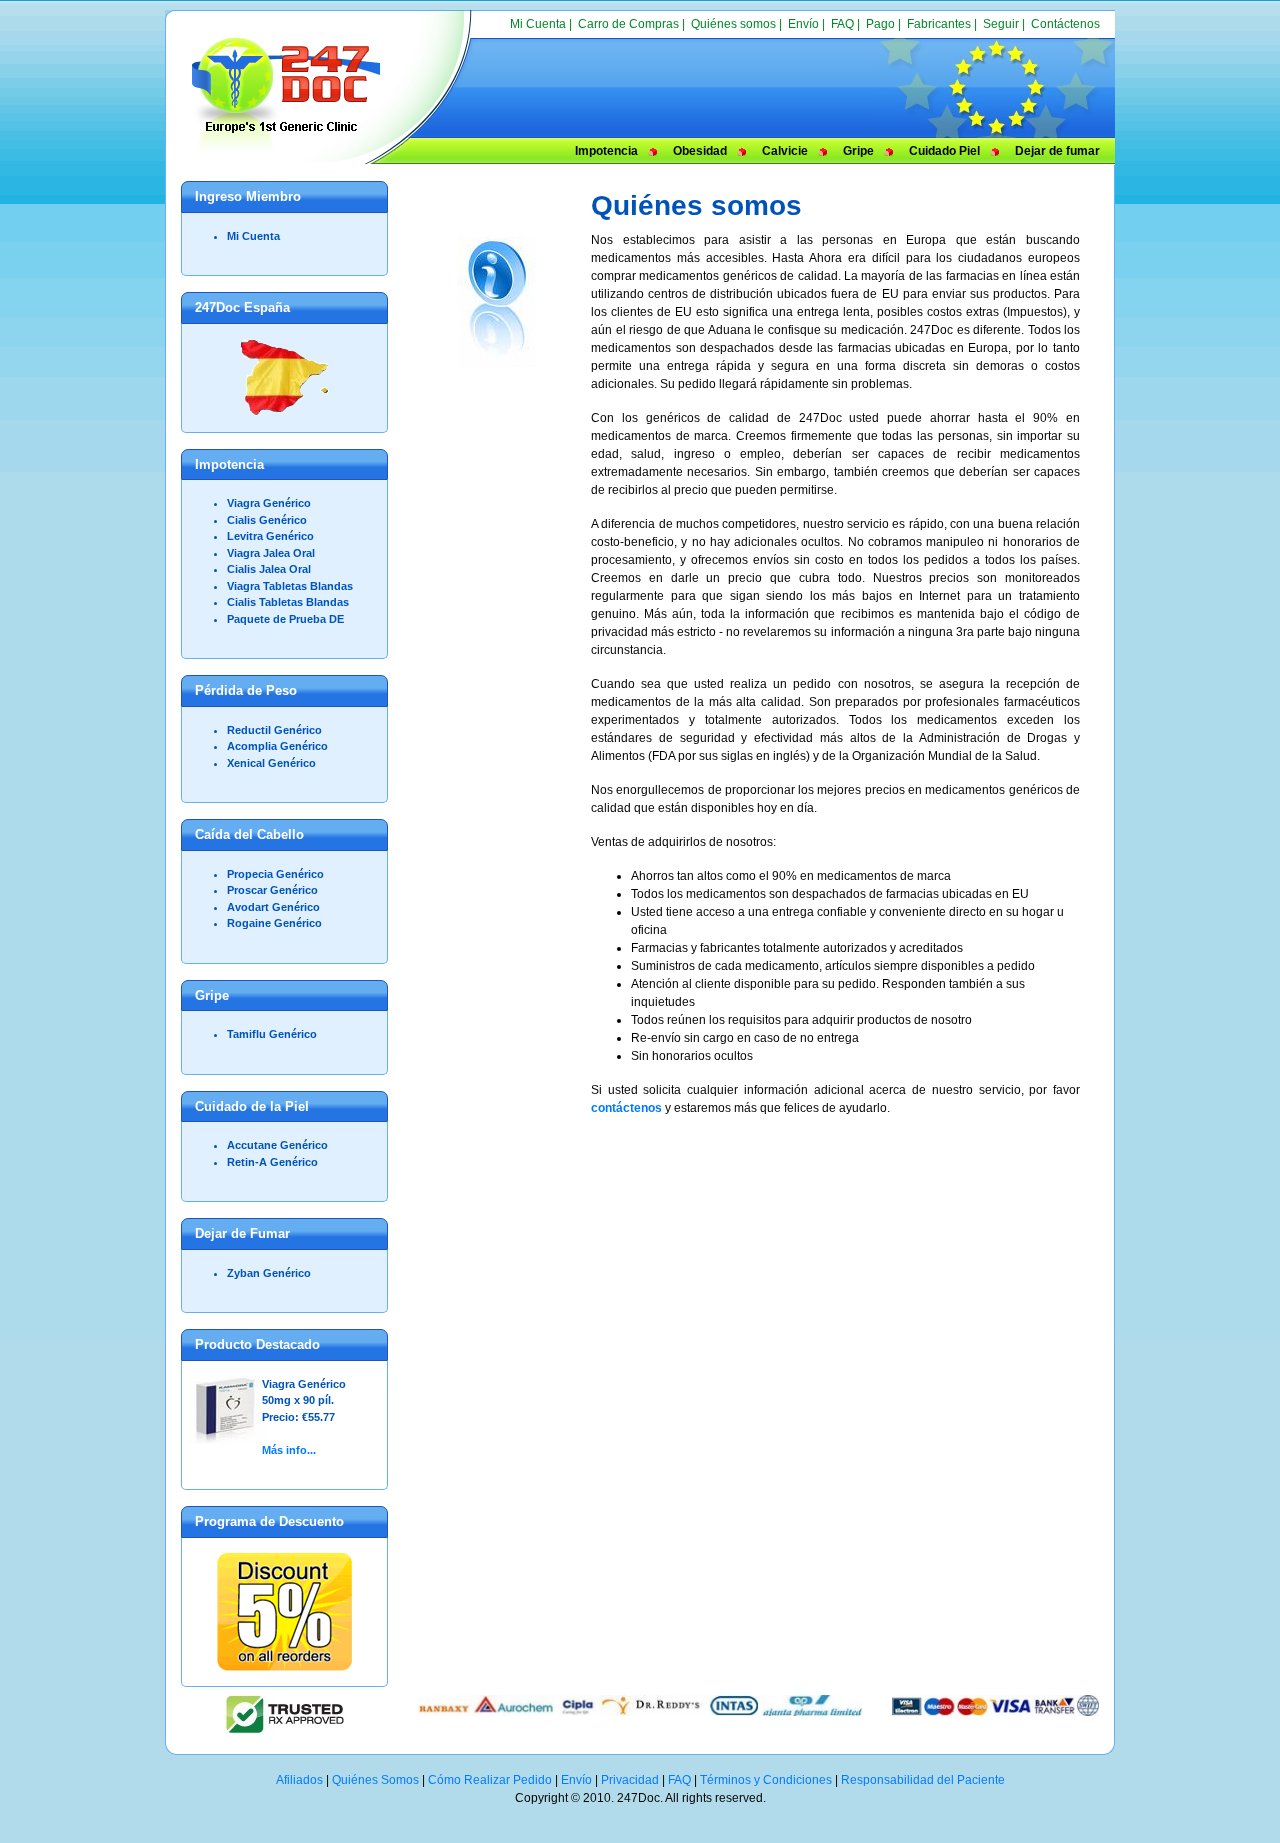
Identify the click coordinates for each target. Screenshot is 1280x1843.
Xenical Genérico (271, 763)
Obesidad (700, 151)
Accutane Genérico (277, 1145)
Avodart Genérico (273, 907)
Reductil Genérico (274, 730)
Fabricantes (939, 24)
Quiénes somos (733, 24)
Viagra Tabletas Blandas (290, 586)
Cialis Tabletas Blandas (288, 602)
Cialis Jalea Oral (269, 569)
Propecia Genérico (275, 874)
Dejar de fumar (1057, 151)
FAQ (842, 24)
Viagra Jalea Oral (271, 553)
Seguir (1001, 24)
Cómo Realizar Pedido (490, 1780)
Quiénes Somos (375, 1780)
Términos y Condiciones (766, 1780)
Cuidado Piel (944, 151)
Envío (803, 24)
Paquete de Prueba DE (285, 619)
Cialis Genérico (267, 520)
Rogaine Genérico (274, 923)
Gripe (858, 151)
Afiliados (299, 1780)
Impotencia (606, 151)
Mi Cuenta (538, 24)
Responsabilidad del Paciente (923, 1780)
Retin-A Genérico (272, 1162)
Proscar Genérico (272, 890)
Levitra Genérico (270, 536)
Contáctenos (1065, 24)
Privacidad (630, 1780)
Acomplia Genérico (277, 746)
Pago (880, 24)
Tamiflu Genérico (272, 1034)
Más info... (289, 1450)
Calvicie (785, 151)
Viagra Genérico (269, 503)
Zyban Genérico (269, 1273)
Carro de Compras (628, 24)
